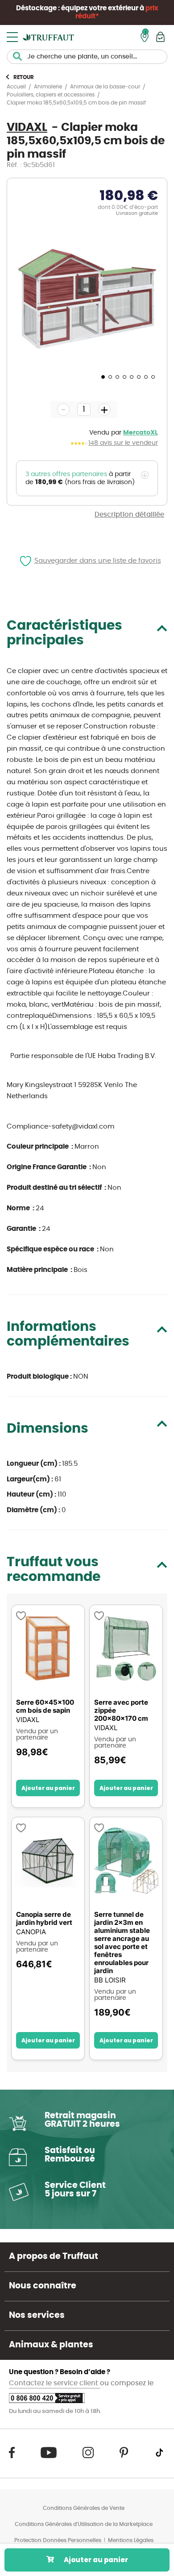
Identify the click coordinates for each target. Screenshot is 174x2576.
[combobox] (87, 57)
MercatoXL (141, 433)
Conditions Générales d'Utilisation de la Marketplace (84, 2524)
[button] (102, 376)
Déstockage (36, 8)
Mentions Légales (131, 2540)
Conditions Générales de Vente (84, 2508)
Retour (24, 77)
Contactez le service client (54, 2383)
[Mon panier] (160, 37)
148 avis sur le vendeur (123, 443)
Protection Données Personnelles (58, 2540)
